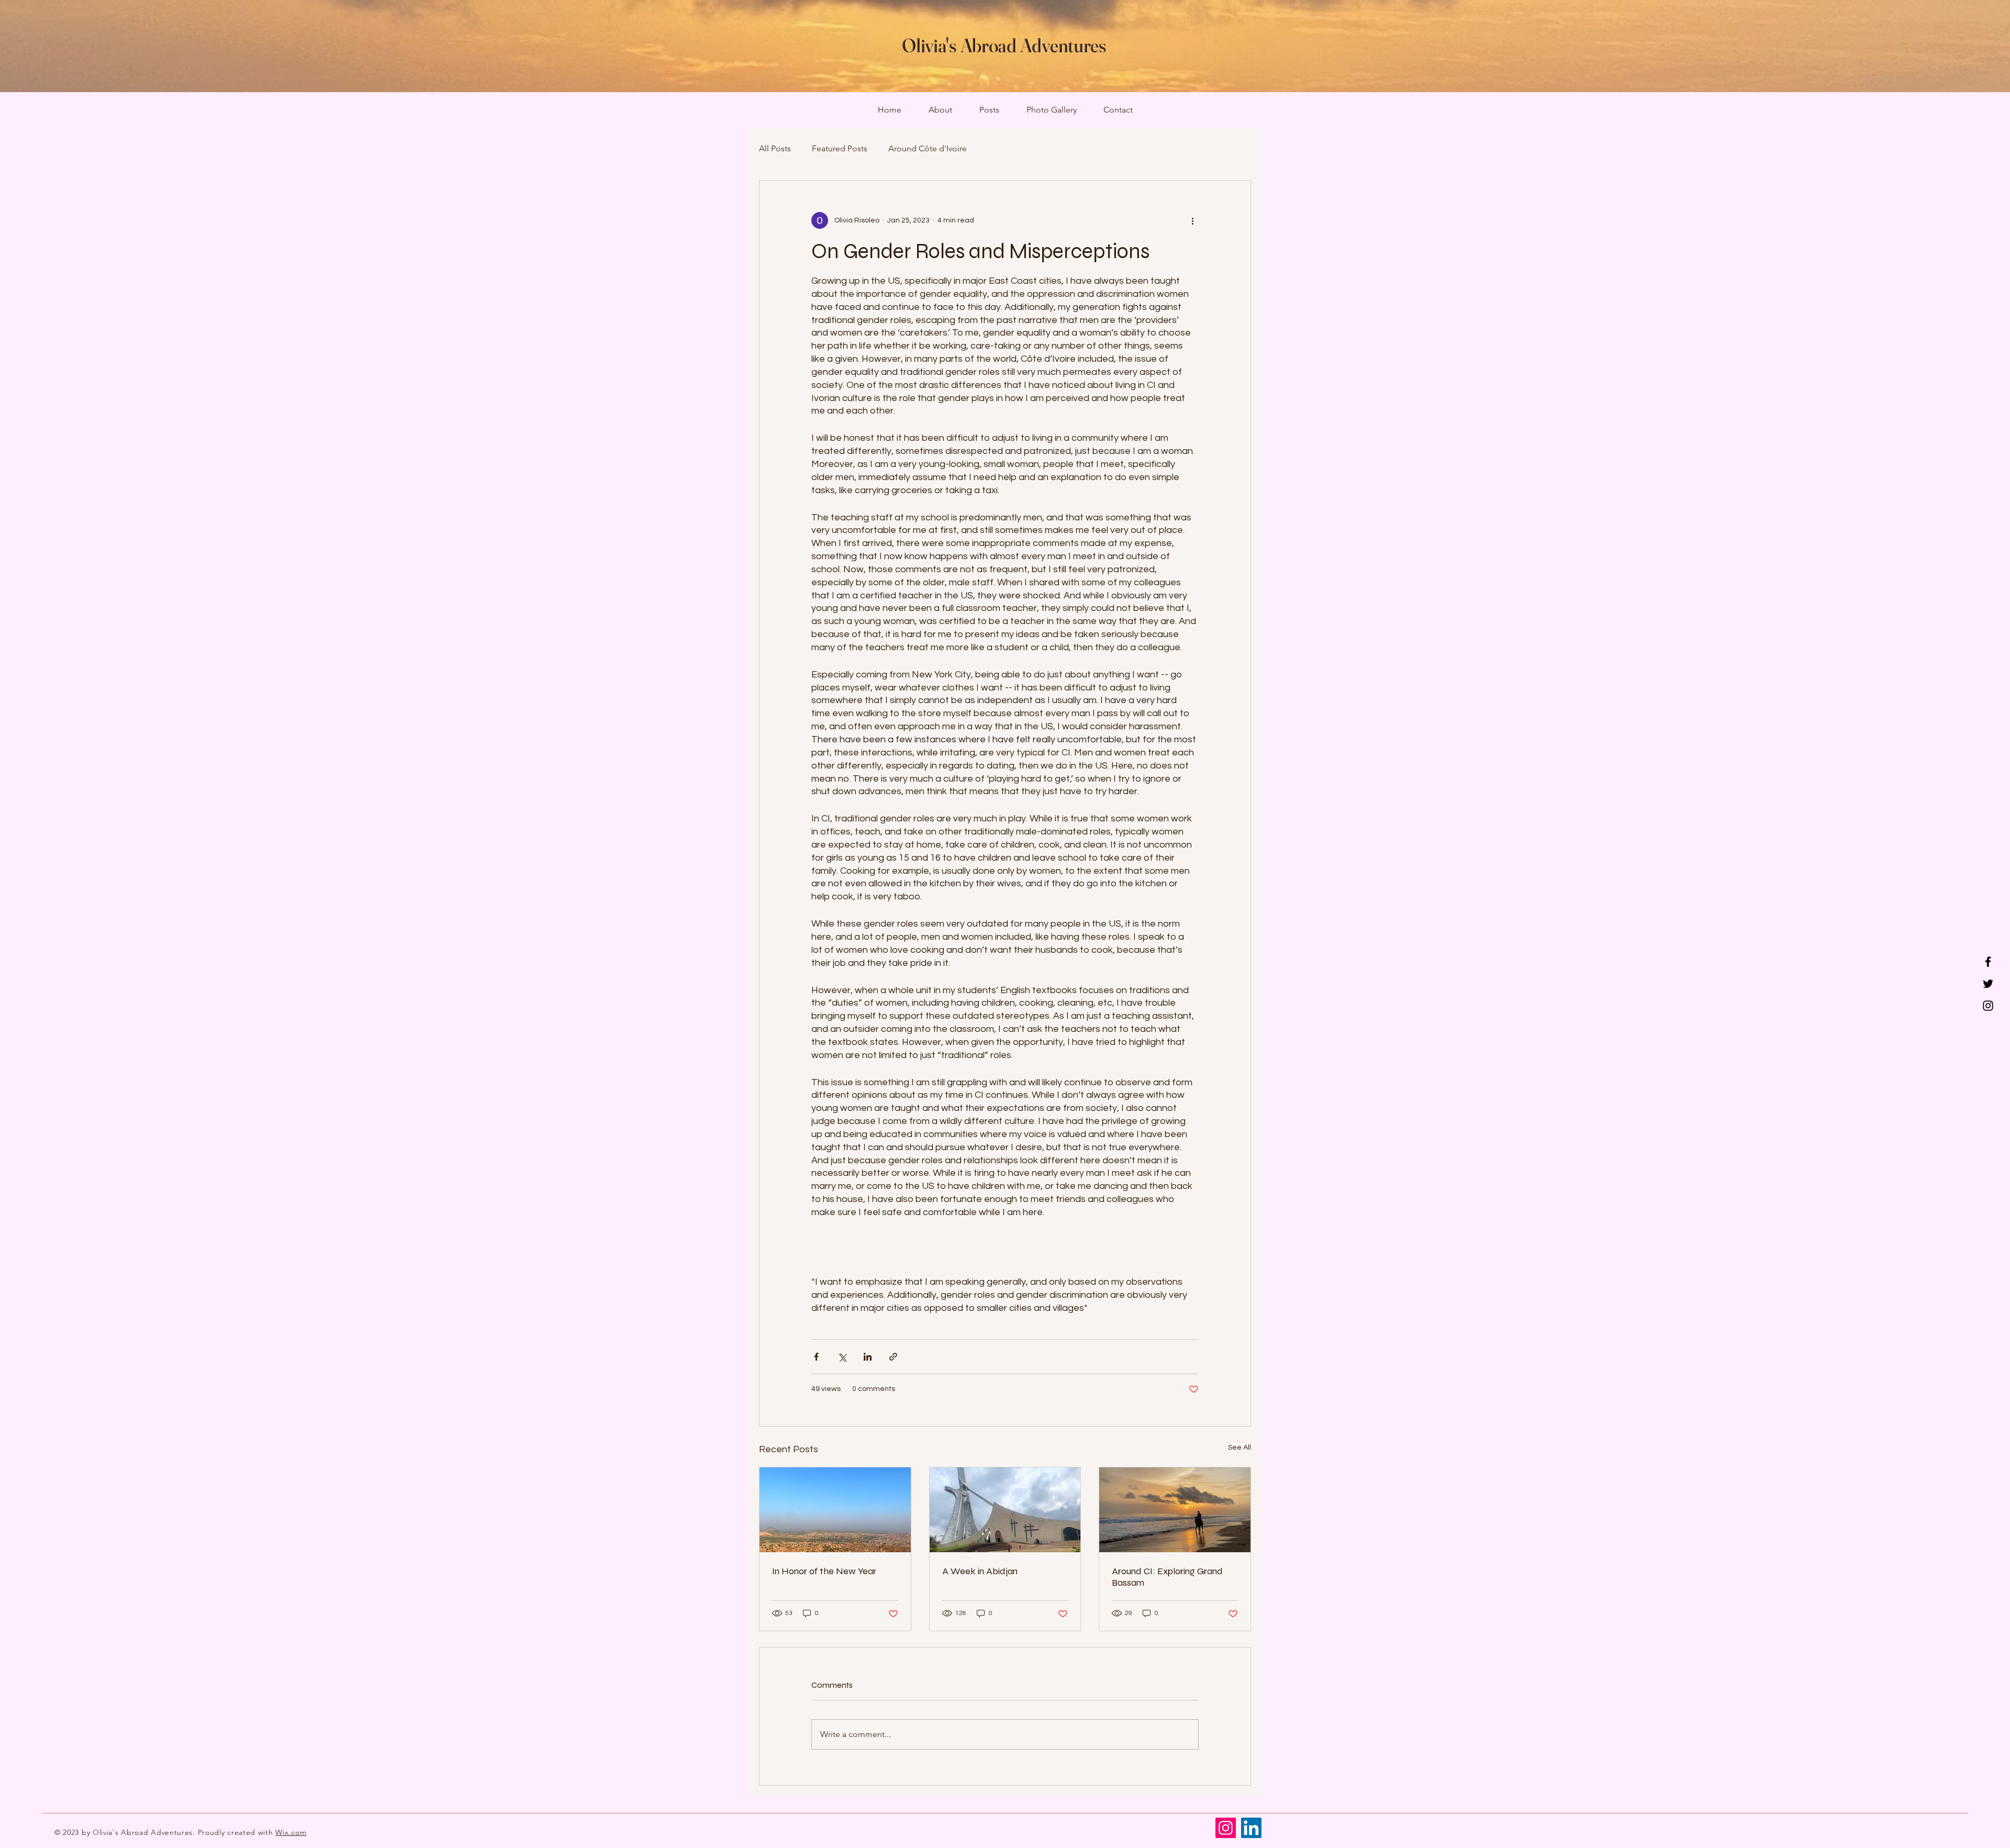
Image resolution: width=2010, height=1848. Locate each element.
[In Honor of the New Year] (835, 1510)
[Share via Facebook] (816, 1357)
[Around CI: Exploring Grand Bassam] (1175, 1510)
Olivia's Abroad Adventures (1005, 46)
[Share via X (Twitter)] (842, 1357)
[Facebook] (1988, 962)
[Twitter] (1988, 984)
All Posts (775, 148)
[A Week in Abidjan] (1005, 1510)
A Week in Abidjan (980, 1571)
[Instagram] (1988, 1006)
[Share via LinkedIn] (868, 1357)
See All (1239, 1448)
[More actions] (1192, 220)
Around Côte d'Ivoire (928, 148)
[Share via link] (893, 1357)
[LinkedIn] (1251, 1828)
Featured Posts (840, 148)
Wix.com (291, 1832)
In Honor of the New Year (824, 1571)
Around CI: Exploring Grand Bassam (1167, 1577)
